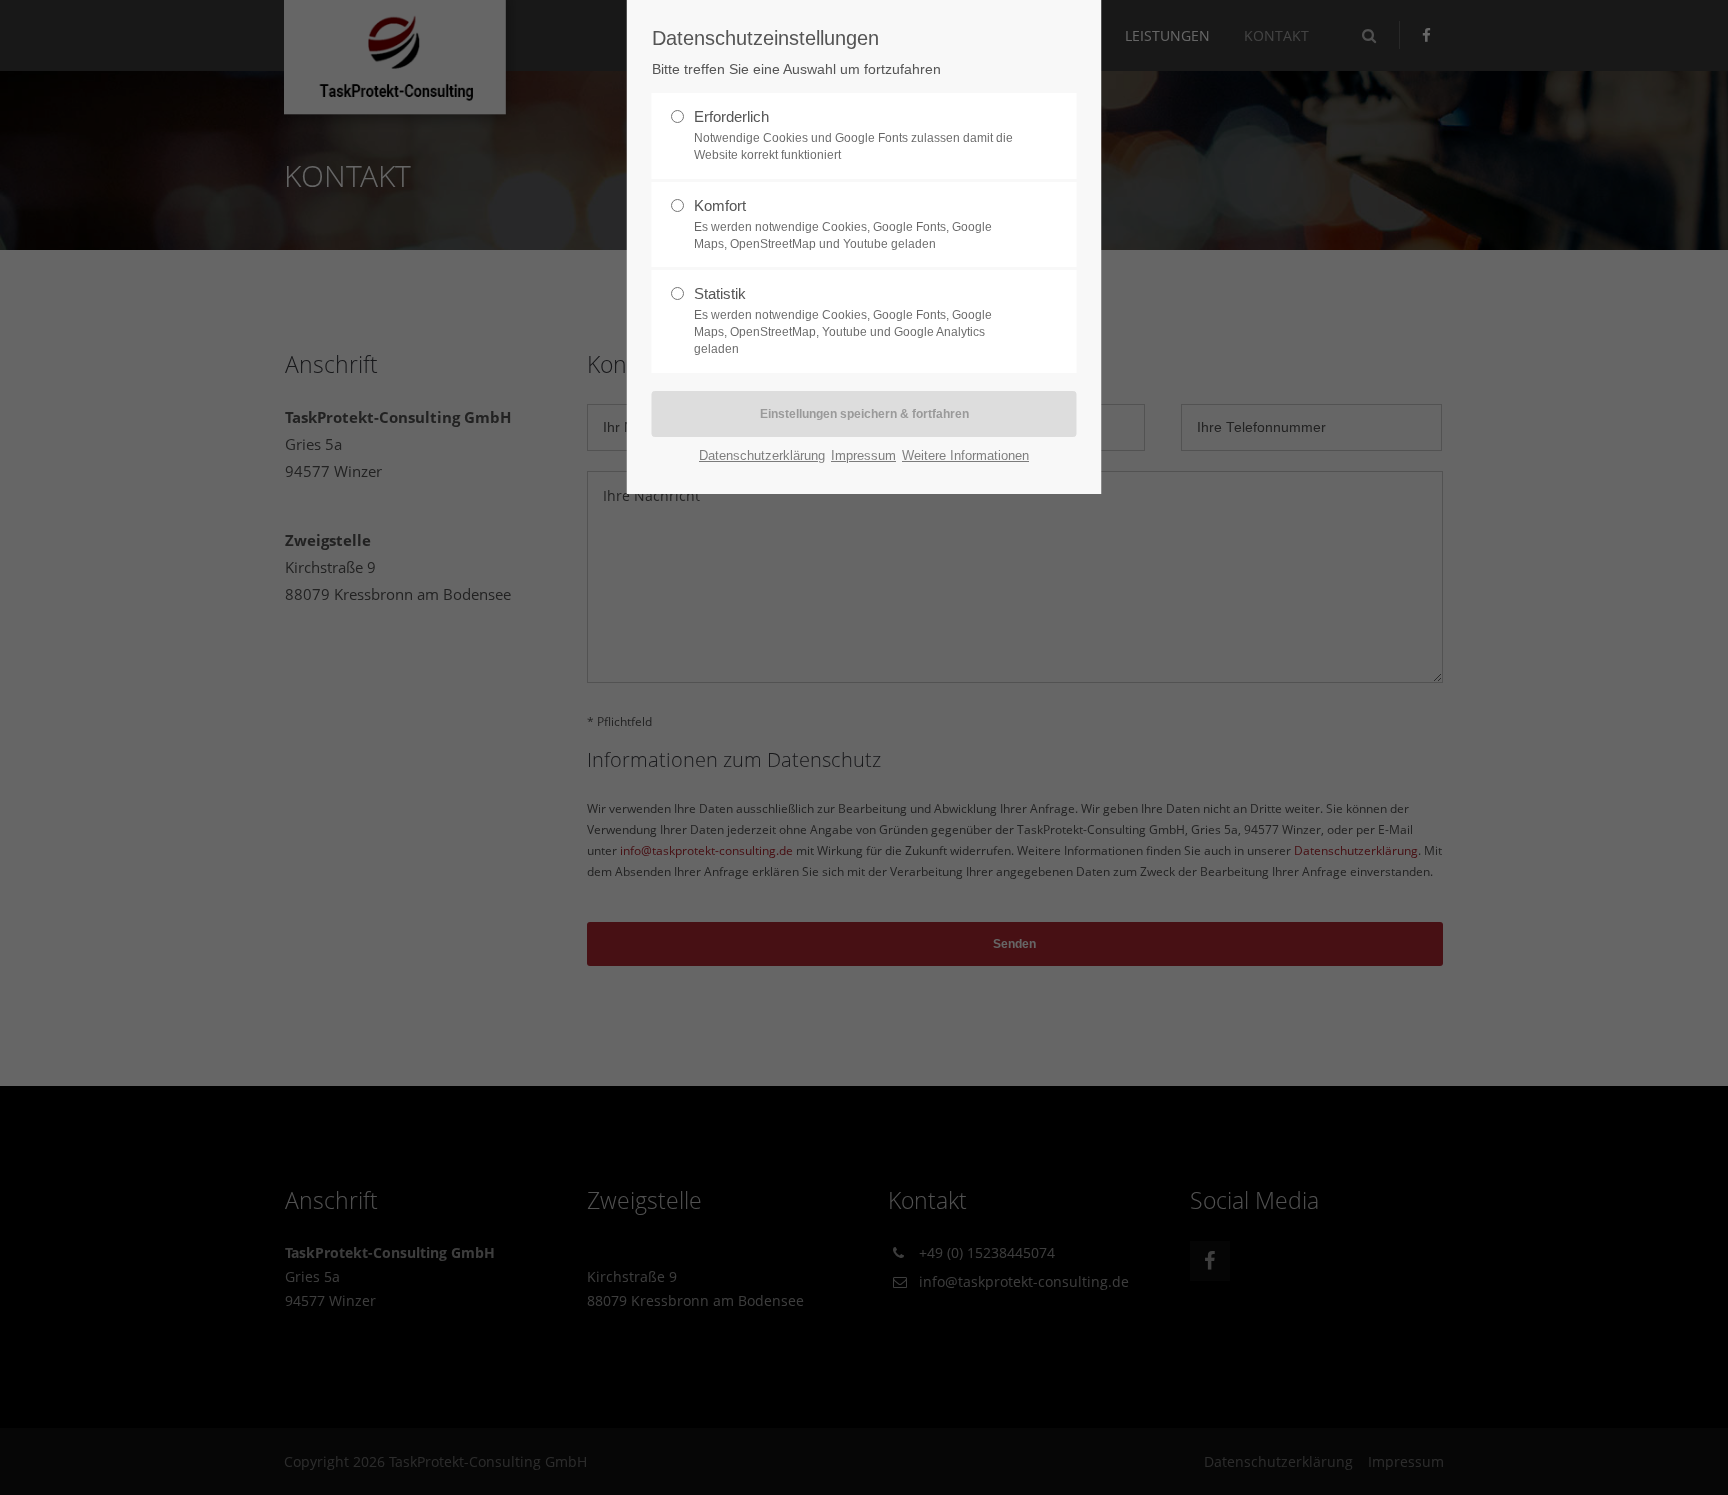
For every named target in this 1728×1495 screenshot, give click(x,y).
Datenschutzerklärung (762, 455)
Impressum (863, 455)
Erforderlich (853, 135)
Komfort (843, 224)
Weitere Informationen (965, 455)
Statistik (843, 320)
